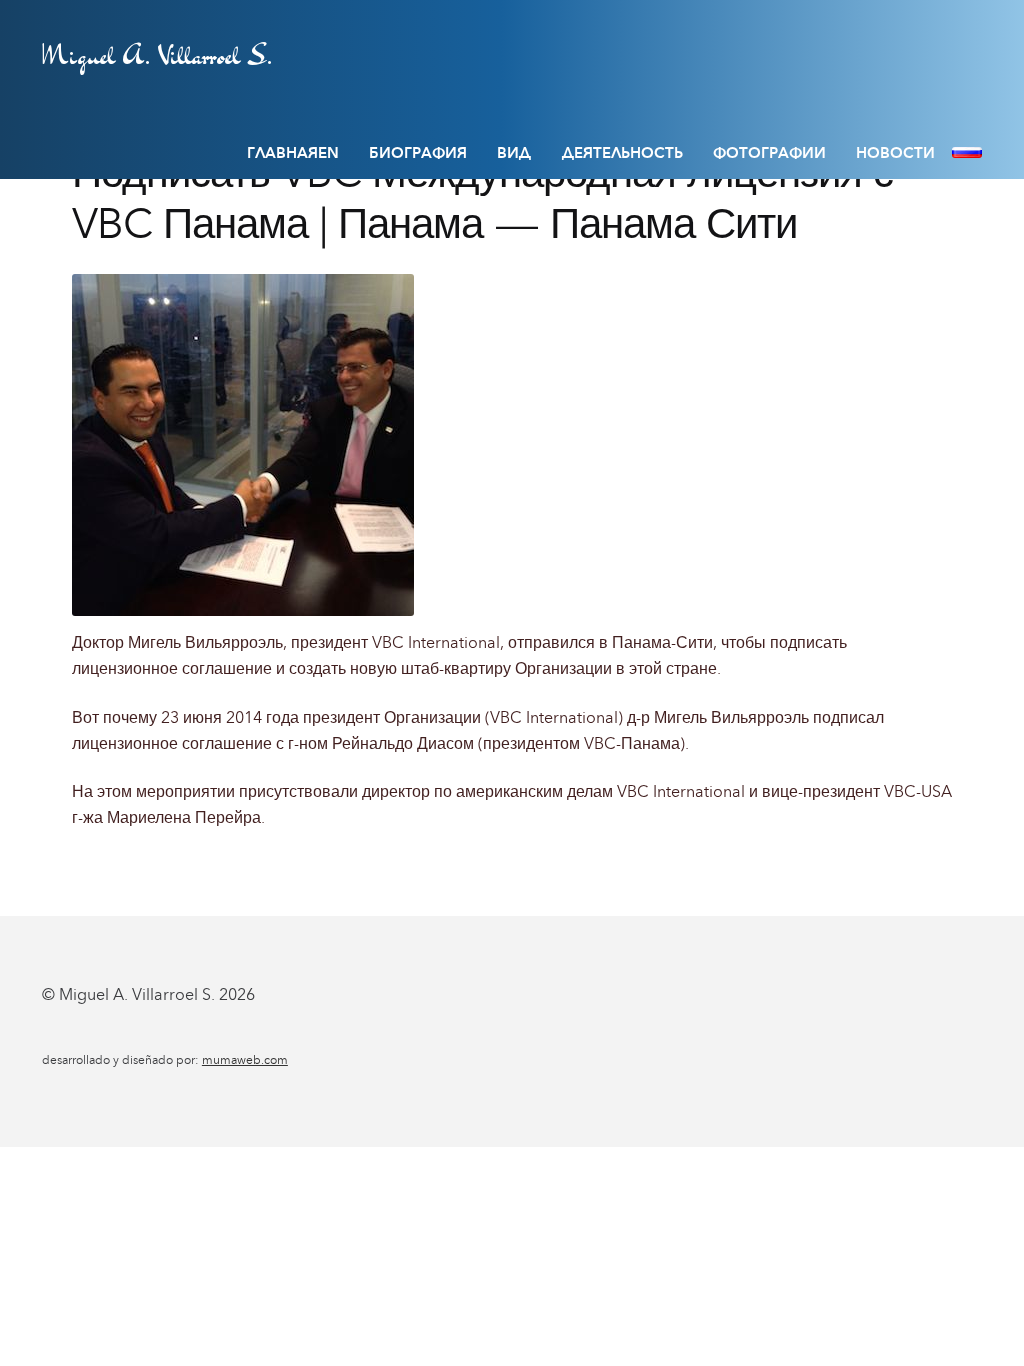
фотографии (769, 153)
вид (514, 153)
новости (895, 153)
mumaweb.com (245, 1060)
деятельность (622, 153)
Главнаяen (293, 153)
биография (418, 153)
